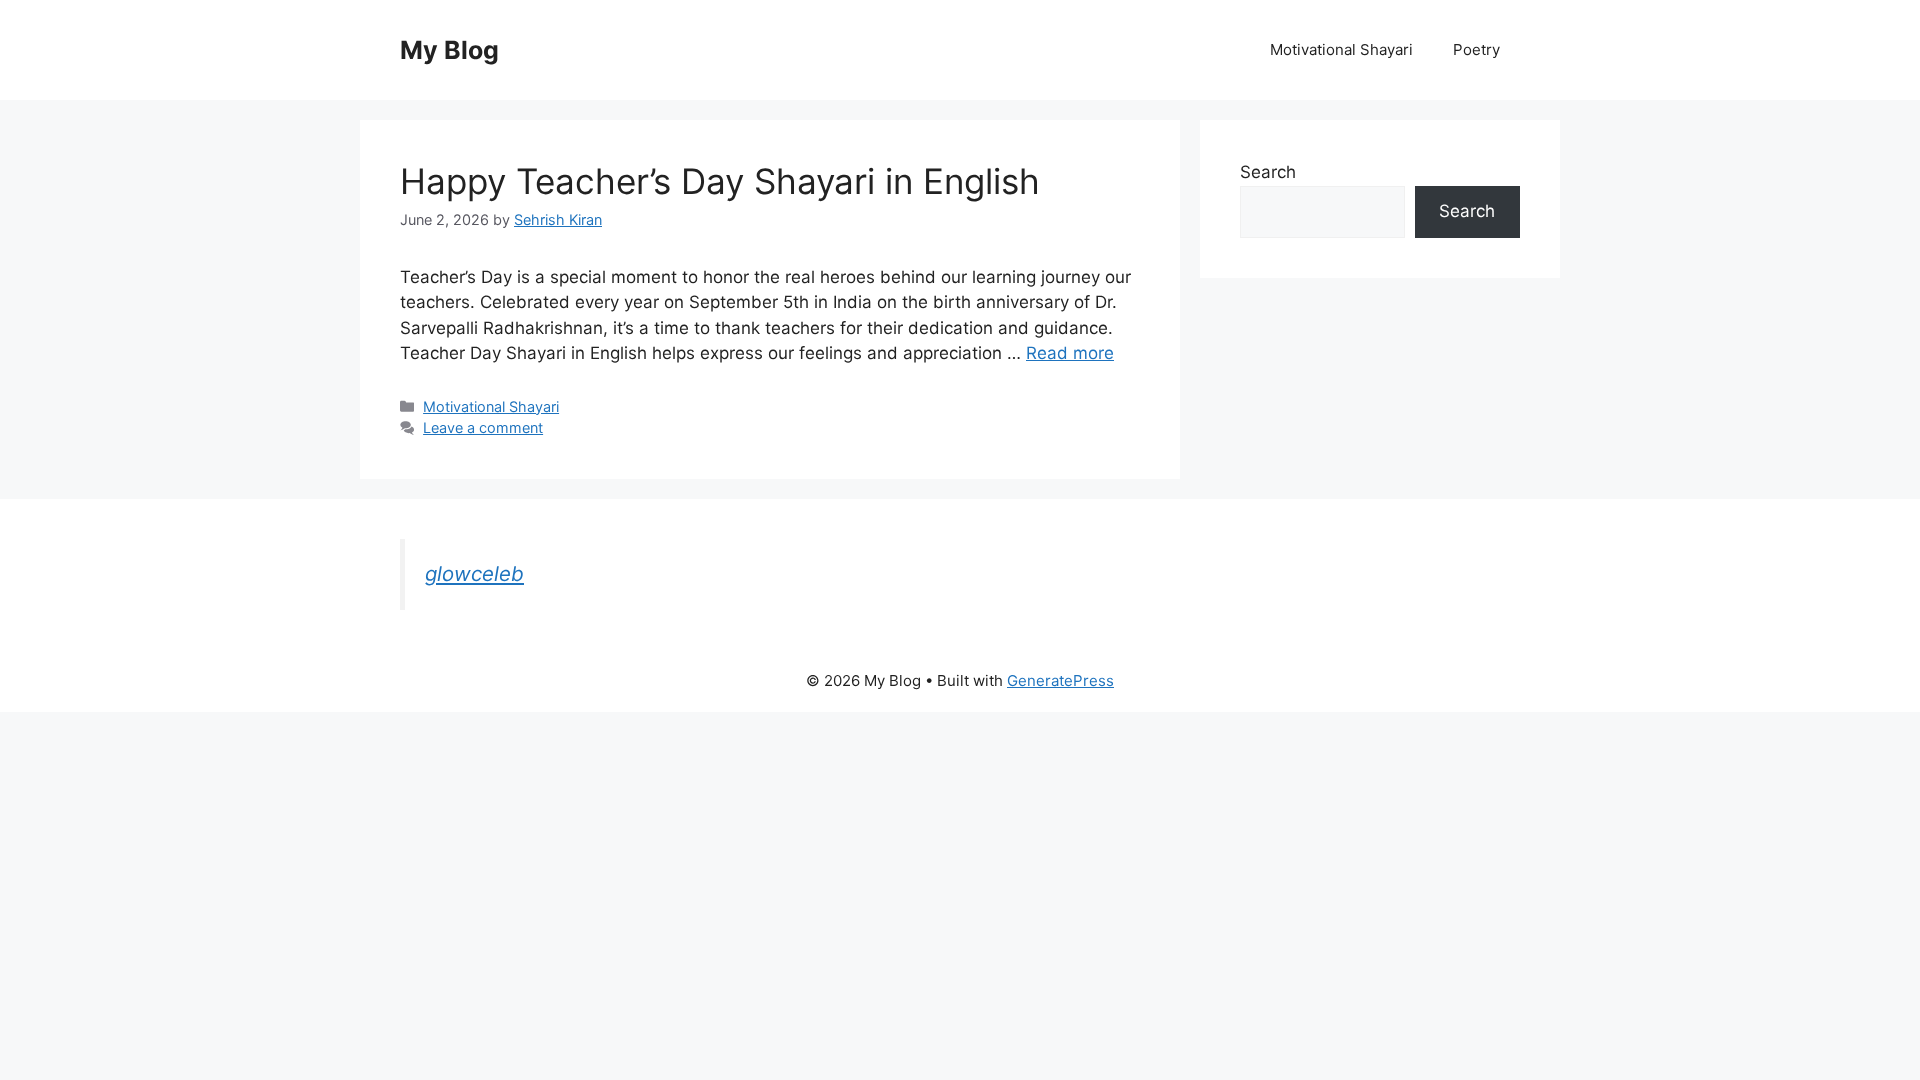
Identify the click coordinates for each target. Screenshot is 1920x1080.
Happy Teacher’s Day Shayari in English (720, 181)
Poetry (1476, 49)
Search (1268, 172)
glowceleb (474, 573)
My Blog (449, 50)
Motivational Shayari (1341, 49)
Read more (1070, 353)
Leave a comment (483, 427)
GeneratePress (1060, 680)
